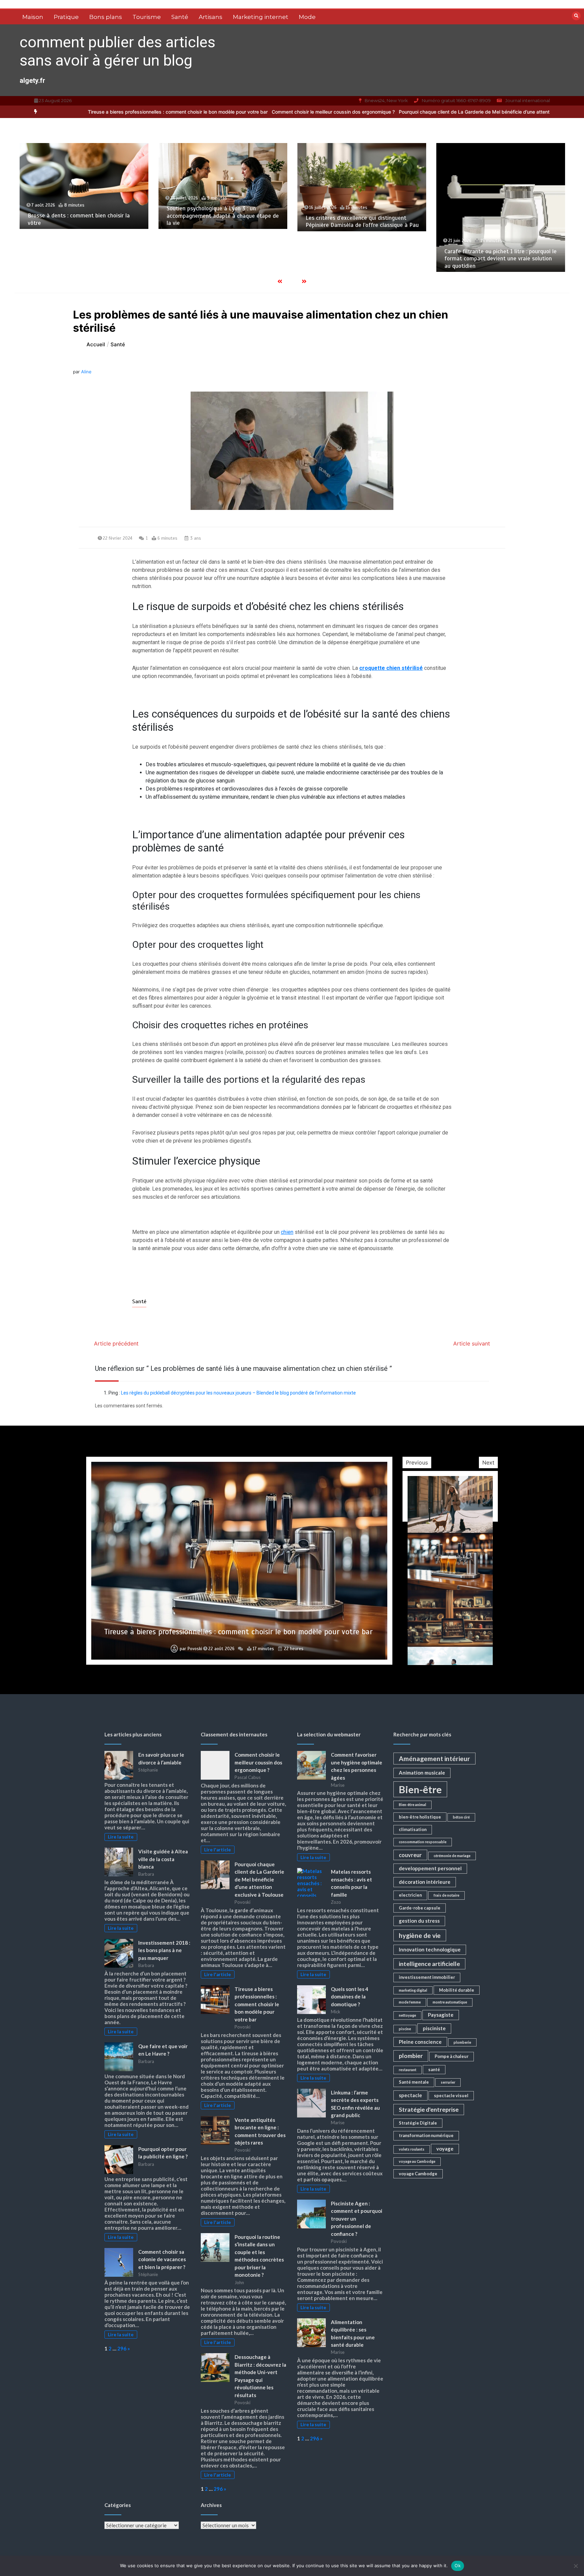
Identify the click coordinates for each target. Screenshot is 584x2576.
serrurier (448, 2082)
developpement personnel (430, 1868)
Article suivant (472, 1343)
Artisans (211, 17)
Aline (86, 372)
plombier (411, 2056)
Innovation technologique (430, 1949)
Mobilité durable (457, 1990)
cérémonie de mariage (452, 1856)
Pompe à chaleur (452, 2056)
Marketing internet (261, 17)
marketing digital (413, 1990)
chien (287, 1232)
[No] (576, 2566)
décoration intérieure (425, 1882)
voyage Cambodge (418, 2174)
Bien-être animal (412, 1805)
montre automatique (450, 2002)
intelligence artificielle (429, 1964)
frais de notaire (446, 1895)
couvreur (410, 1855)
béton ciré (461, 1817)
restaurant (408, 2070)
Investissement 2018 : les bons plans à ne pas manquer (164, 1950)
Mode (307, 17)
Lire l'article (217, 1850)
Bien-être (420, 1789)
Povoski (198, 1649)
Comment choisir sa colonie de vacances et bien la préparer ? (162, 2259)
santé (434, 2069)
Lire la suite (121, 1837)
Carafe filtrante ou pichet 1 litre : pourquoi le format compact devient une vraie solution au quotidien (362, 259)
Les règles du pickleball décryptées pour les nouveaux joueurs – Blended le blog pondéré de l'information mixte (238, 1393)
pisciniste (434, 2028)
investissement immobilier (427, 1977)
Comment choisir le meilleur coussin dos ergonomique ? (218, 112)
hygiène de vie (420, 1935)
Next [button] (488, 1462)
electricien (410, 1895)
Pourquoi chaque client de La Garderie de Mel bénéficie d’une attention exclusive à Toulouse (386, 112)
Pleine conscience (420, 2042)
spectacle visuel (451, 2095)
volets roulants (412, 2149)
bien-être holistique (420, 1817)
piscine (405, 2029)
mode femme (410, 2002)
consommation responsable (423, 1842)
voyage (445, 2149)
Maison (33, 17)
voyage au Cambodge (417, 2161)
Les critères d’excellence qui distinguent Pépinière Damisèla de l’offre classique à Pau (223, 221)
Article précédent (116, 1343)
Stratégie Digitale (418, 2123)
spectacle (410, 2095)
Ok (458, 2566)
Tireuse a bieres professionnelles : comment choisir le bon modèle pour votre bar (257, 2004)
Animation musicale (422, 1773)
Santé (180, 17)
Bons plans (106, 17)
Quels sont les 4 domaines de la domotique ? (350, 1997)
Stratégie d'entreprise (429, 2110)
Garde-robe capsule (420, 1908)
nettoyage (407, 2015)
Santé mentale (414, 2082)
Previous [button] (417, 1462)
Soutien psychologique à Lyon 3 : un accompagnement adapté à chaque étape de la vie (84, 216)
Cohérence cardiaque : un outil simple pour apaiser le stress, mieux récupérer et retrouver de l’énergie (497, 259)
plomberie (462, 2042)
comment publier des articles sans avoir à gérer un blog (117, 51)
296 (122, 2348)
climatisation (413, 1829)
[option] (218, 112)
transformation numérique (426, 2135)
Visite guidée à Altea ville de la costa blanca (163, 1859)
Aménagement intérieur (434, 1759)
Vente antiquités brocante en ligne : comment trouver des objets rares (238, 1632)
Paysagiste (441, 2015)
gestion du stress (419, 1921)
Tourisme (147, 17)
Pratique (66, 17)
